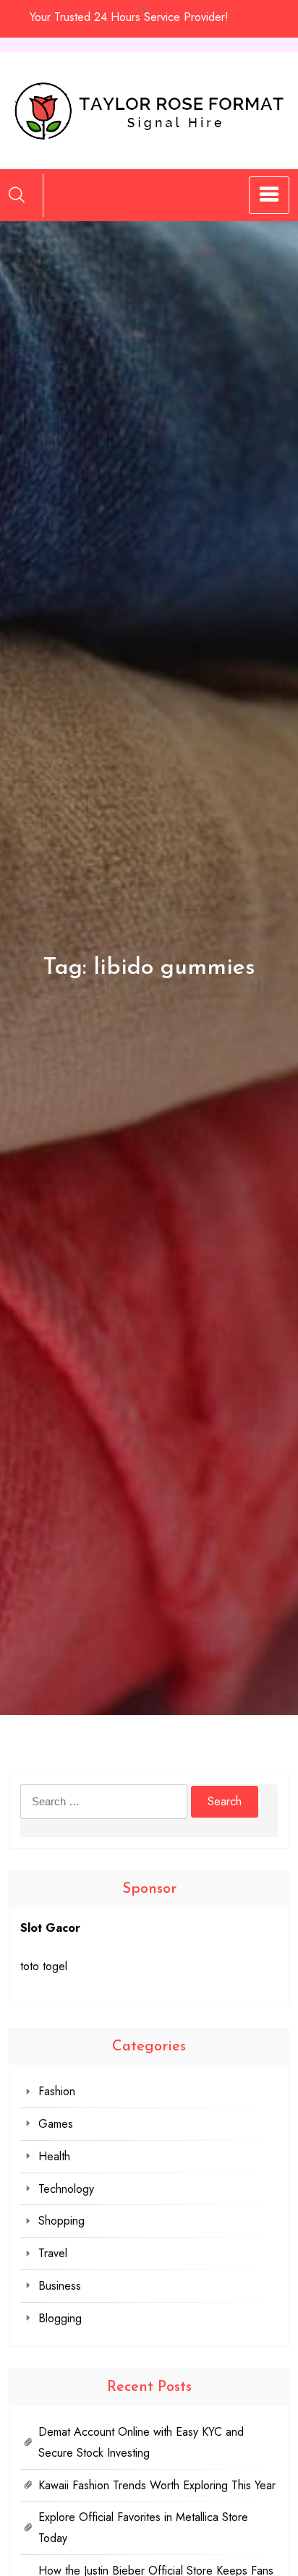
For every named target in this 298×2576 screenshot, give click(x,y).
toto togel (44, 1966)
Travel (53, 2253)
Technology (66, 2189)
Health (54, 2156)
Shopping (61, 2221)
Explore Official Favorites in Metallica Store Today (143, 2528)
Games (56, 2124)
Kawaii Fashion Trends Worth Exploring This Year (157, 2485)
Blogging (60, 2318)
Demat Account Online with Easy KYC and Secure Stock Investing (141, 2442)
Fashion (57, 2091)
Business (60, 2286)
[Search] (17, 194)
